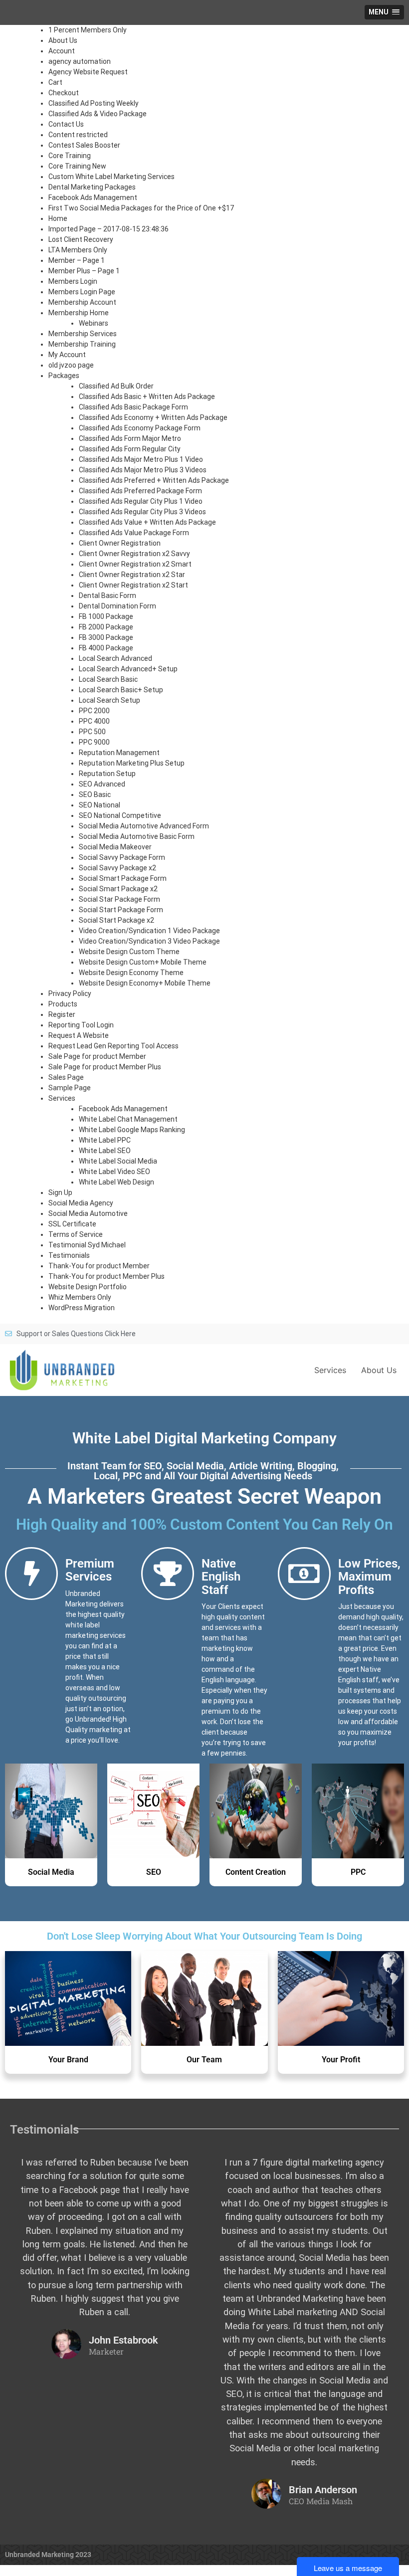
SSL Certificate (72, 1224)
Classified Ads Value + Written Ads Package (147, 522)
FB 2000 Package (106, 627)
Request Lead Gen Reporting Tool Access (113, 1046)
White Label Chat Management (128, 1119)
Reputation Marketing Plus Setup (132, 763)
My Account (67, 355)
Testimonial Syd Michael (87, 1245)
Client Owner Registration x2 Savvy (134, 554)
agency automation (80, 61)
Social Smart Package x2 (118, 889)
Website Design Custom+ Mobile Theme (143, 962)
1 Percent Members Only (88, 30)
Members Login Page (82, 292)
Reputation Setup (107, 774)
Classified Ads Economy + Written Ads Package (153, 417)
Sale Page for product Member (97, 1056)
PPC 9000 (94, 742)
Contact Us (66, 124)
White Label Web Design (116, 1182)
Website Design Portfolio (88, 1287)
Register (62, 1014)
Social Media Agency (81, 1203)
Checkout (64, 93)
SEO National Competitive (120, 815)
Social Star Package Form (119, 899)
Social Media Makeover (115, 847)
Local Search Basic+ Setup (121, 690)
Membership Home (79, 313)
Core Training (70, 156)
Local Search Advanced (115, 658)
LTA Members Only (78, 250)
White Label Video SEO (114, 1172)
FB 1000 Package (106, 616)
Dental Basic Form (107, 595)
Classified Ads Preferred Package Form (140, 491)
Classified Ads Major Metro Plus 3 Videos (143, 470)
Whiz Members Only (80, 1297)
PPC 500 (92, 732)
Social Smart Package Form (123, 878)
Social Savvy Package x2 (117, 868)
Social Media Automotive (88, 1213)
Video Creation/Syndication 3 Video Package (149, 941)
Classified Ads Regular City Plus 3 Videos (142, 512)
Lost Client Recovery (81, 239)
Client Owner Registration (120, 543)
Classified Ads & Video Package (98, 114)
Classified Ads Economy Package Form (140, 428)
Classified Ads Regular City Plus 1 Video (141, 501)
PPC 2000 (94, 711)
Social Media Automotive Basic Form (137, 836)
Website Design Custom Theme (129, 952)
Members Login (73, 281)
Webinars (94, 323)
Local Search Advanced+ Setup (128, 669)
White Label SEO (105, 1151)
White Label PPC (105, 1140)
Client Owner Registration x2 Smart (135, 564)
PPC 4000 (94, 721)
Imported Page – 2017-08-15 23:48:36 (108, 229)
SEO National (100, 805)
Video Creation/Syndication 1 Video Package (149, 931)
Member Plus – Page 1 (84, 271)
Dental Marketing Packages (92, 187)
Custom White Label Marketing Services (111, 177)
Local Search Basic (108, 679)
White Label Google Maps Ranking (132, 1130)
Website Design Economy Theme (131, 973)
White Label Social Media (118, 1161)
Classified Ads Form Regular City (130, 449)
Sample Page (70, 1088)
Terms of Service (76, 1234)
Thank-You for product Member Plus (106, 1276)
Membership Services (83, 334)
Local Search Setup (109, 700)
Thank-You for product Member (99, 1266)
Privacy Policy (70, 993)
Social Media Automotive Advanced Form (144, 826)
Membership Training (82, 344)
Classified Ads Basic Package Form (133, 407)
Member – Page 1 (77, 260)
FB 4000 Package (106, 648)
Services (62, 1098)
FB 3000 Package (106, 637)
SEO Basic (95, 794)
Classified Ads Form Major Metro (130, 438)
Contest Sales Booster (84, 145)
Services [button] (330, 1370)
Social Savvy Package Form (122, 857)
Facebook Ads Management (93, 198)
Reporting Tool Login (81, 1025)
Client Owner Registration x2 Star (132, 575)
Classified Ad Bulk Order (116, 386)
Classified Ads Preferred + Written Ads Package (154, 480)
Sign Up (60, 1192)
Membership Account (82, 302)
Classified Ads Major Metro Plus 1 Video (141, 459)
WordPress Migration (82, 1308)
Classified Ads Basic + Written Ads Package (147, 396)
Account (62, 51)
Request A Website (79, 1035)
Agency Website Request (88, 72)
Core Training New (77, 166)
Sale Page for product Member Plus (105, 1067)
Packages (64, 376)
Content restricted (78, 135)
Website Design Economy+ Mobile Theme (145, 983)
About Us (63, 40)
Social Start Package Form (121, 910)
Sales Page (66, 1077)
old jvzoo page (71, 365)
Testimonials (69, 1255)
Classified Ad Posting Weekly (94, 103)
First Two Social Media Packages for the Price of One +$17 (141, 208)
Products (63, 1004)
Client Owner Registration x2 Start (133, 585)
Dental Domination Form (117, 606)
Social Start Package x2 (116, 920)
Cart (55, 82)
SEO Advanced (102, 784)
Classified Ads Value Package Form (134, 533)
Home (58, 218)
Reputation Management (119, 753)
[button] (384, 12)
